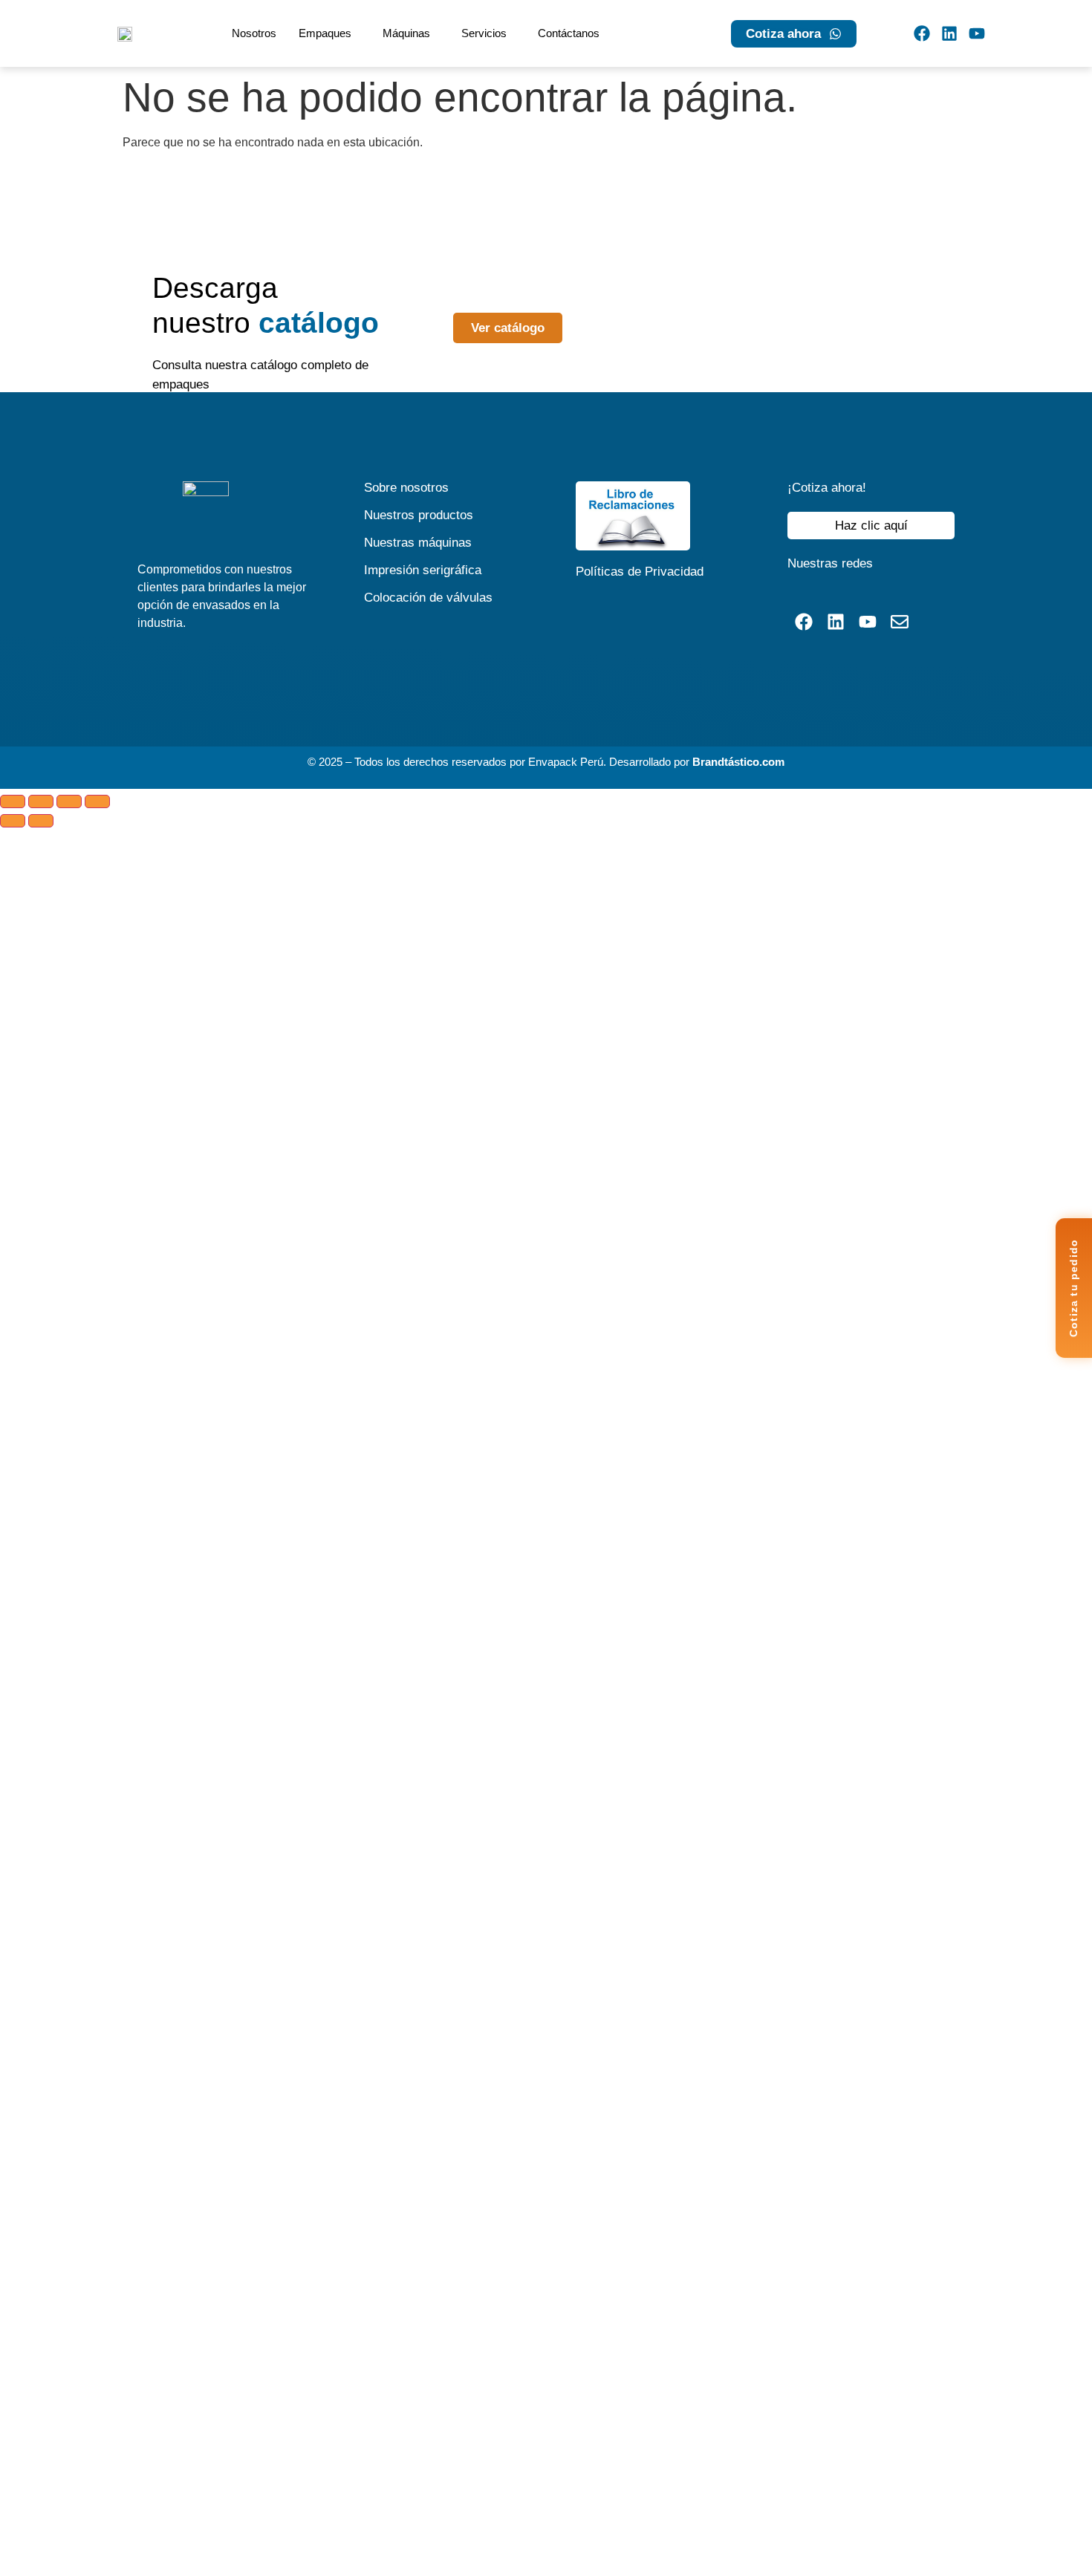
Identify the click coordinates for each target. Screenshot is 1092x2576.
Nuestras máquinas (418, 543)
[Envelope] (900, 621)
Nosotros (254, 33)
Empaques (325, 33)
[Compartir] (69, 801)
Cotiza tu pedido (1073, 1288)
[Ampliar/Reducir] (13, 801)
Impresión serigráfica (423, 570)
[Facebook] (922, 33)
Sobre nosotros (406, 488)
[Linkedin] (949, 33)
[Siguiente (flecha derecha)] (41, 821)
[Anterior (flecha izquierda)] (13, 821)
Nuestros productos (419, 515)
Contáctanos (569, 33)
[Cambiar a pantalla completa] (41, 801)
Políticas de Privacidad (640, 572)
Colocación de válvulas (428, 598)
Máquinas (406, 33)
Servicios (484, 33)
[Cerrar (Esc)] (97, 801)
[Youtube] (976, 33)
